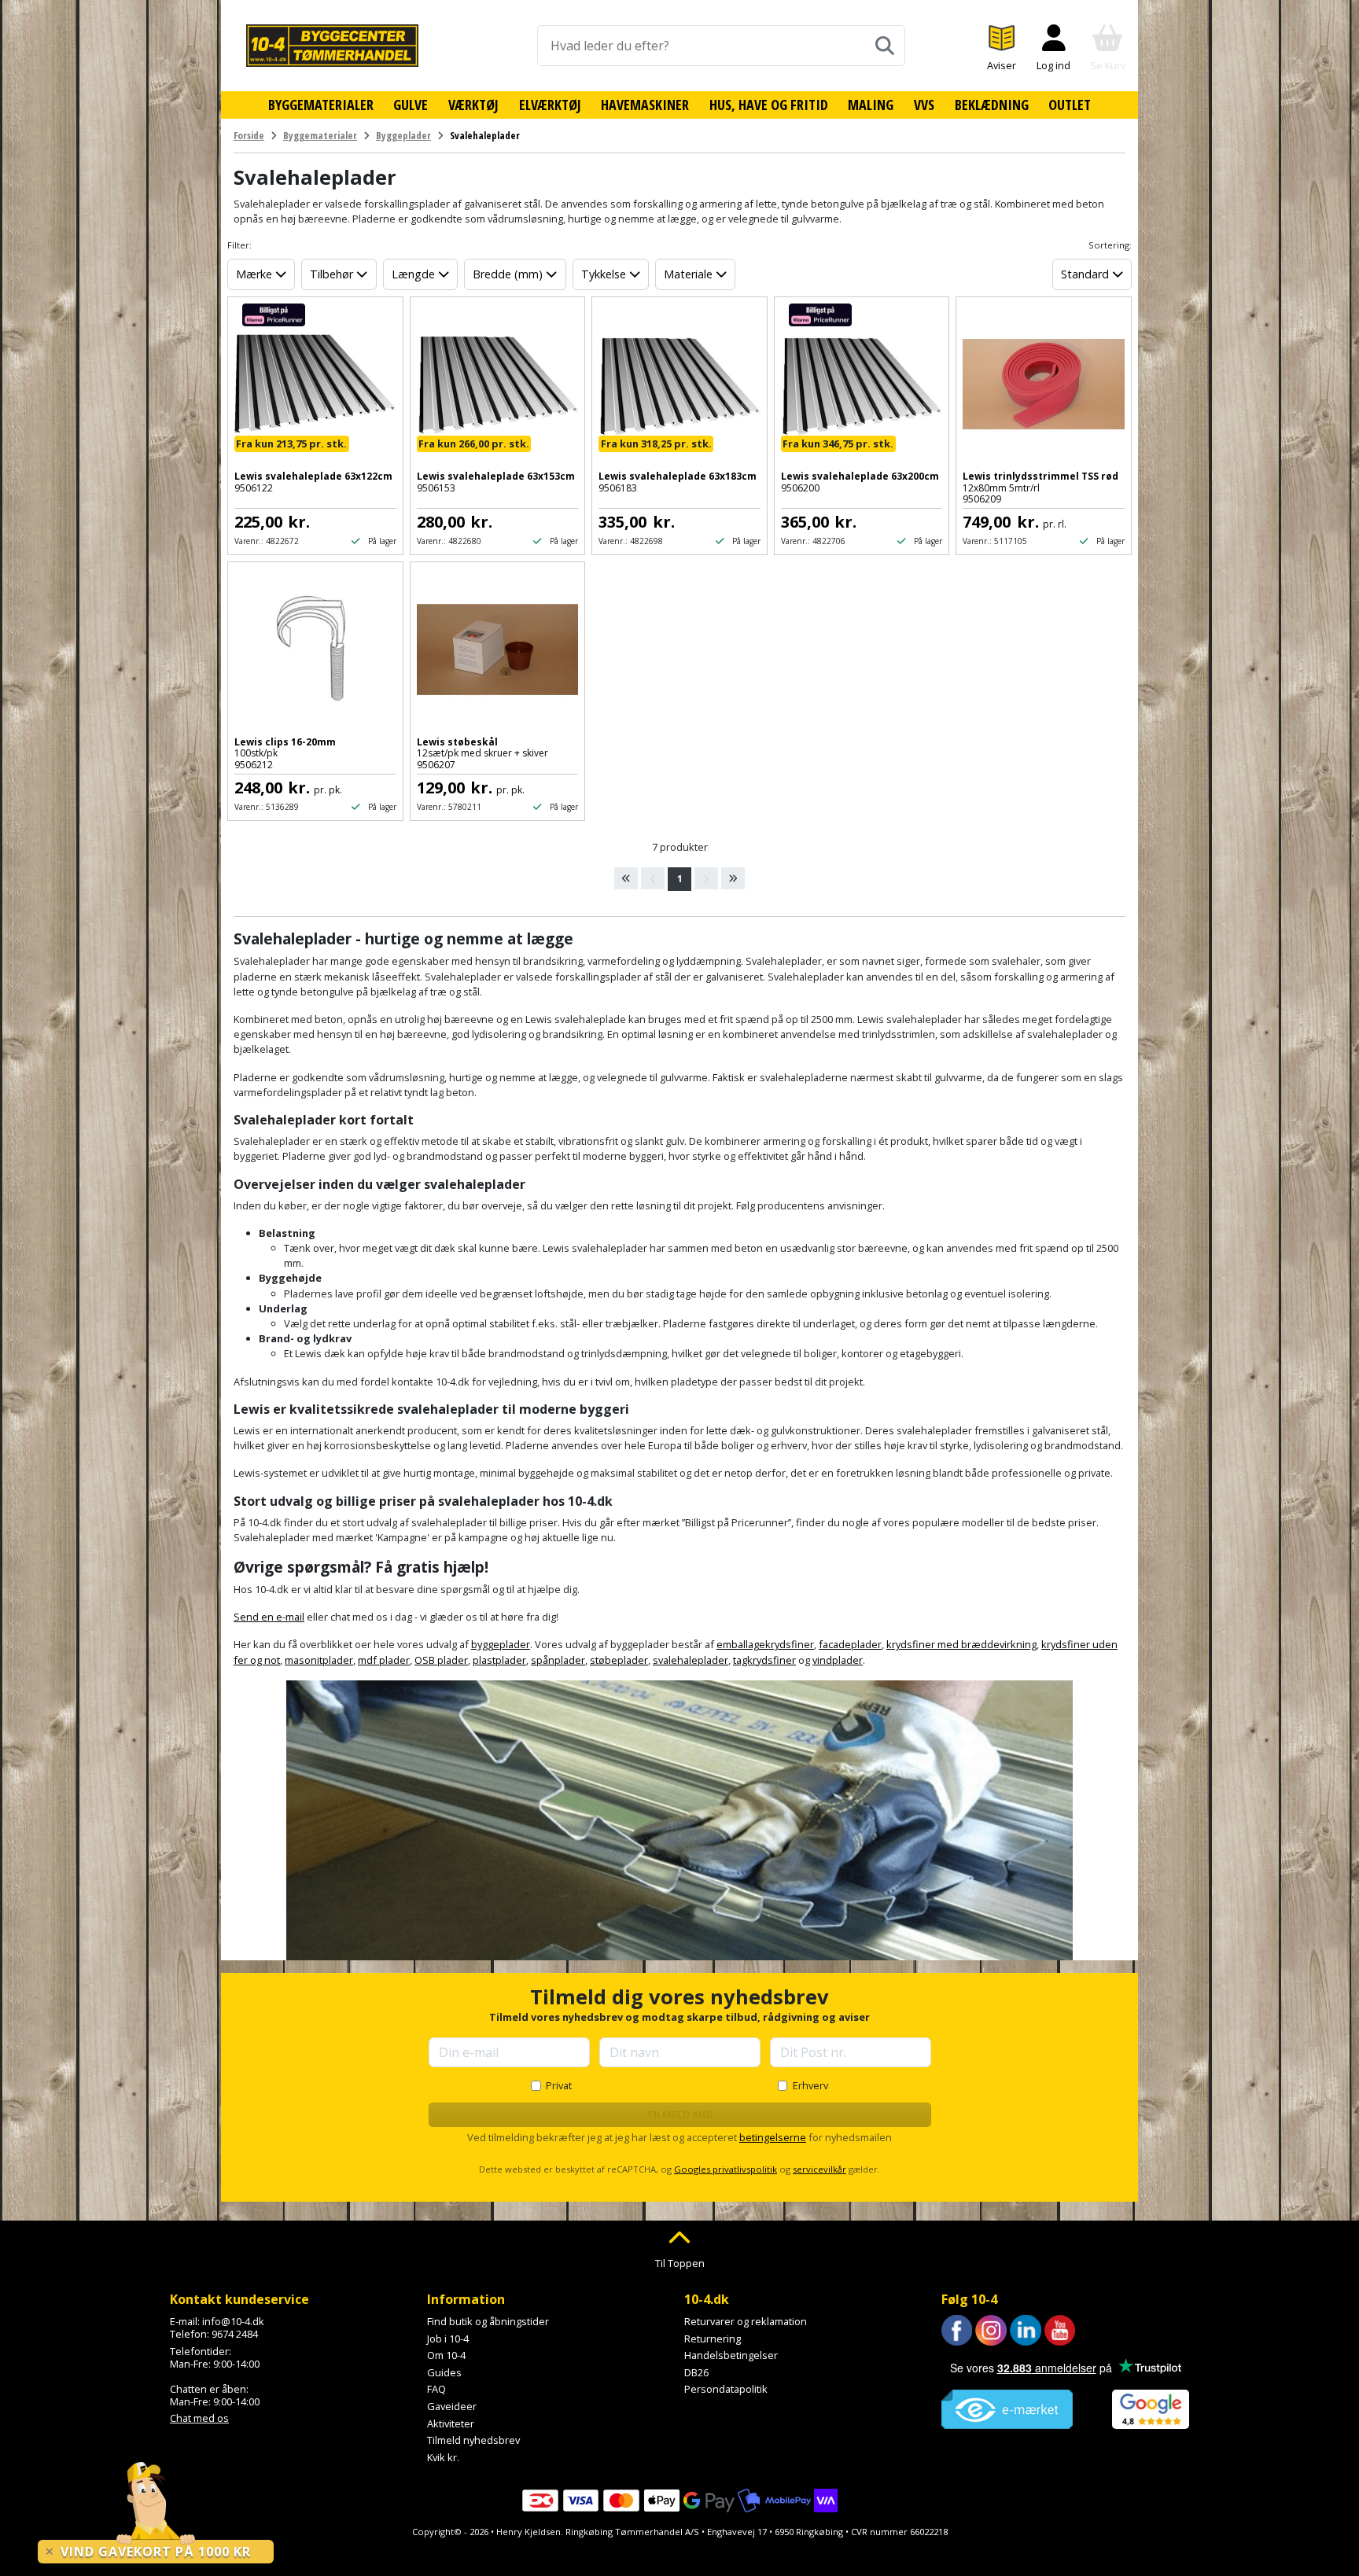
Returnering (713, 2339)
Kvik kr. (443, 2457)
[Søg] (885, 46)
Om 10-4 (446, 2355)
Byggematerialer (321, 105)
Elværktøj (550, 105)
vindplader (838, 1660)
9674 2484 (235, 2334)
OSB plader (441, 1660)
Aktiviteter (451, 2423)
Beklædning (992, 105)
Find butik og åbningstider (488, 2321)
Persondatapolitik (726, 2389)
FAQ (436, 2389)
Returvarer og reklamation (746, 2321)
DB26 (696, 2372)
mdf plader (384, 1660)
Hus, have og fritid (769, 105)
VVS (924, 105)
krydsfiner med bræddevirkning (961, 1644)
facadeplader (850, 1644)
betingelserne (773, 2137)
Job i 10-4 (448, 2339)
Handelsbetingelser (731, 2355)
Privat (559, 2085)
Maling (871, 105)
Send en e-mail (269, 1617)
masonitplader (319, 1660)
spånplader (558, 1660)
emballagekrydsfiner (765, 1644)
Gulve (411, 105)
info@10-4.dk (233, 2321)
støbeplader (619, 1660)
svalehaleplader (691, 1660)
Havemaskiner (645, 105)
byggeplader (501, 1644)
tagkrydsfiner (764, 1660)
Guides (444, 2372)
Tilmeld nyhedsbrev (473, 2440)
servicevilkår (819, 2169)
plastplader (499, 1660)
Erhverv (810, 2085)
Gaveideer (452, 2406)
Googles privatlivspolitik (726, 2169)
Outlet (1070, 105)
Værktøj (473, 105)
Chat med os (199, 2418)
